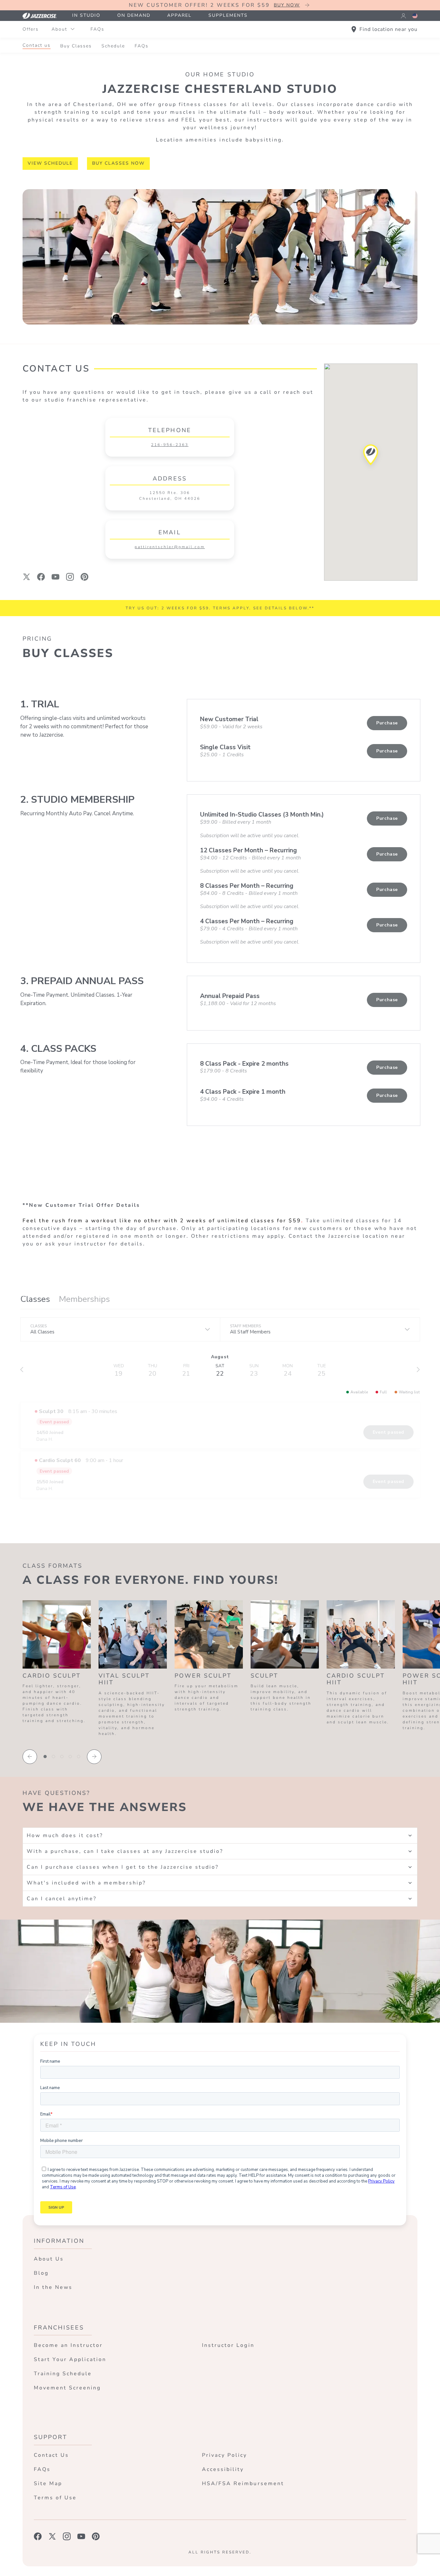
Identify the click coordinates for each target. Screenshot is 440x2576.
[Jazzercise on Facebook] (38, 2536)
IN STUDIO (86, 15)
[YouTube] (56, 577)
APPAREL (179, 15)
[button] (371, 457)
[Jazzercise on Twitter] (52, 2536)
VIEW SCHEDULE (50, 163)
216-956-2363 (170, 445)
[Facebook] (41, 577)
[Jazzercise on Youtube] (81, 2536)
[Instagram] (70, 577)
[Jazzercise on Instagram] (67, 2536)
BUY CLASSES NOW (118, 163)
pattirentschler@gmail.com (170, 547)
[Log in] (403, 16)
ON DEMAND (134, 15)
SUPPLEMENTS (228, 15)
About (59, 29)
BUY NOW (287, 5)
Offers (31, 29)
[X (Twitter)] (27, 577)
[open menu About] (72, 29)
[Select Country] (415, 16)
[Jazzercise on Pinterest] (96, 2536)
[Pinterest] (85, 577)
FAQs (97, 29)
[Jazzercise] (43, 16)
